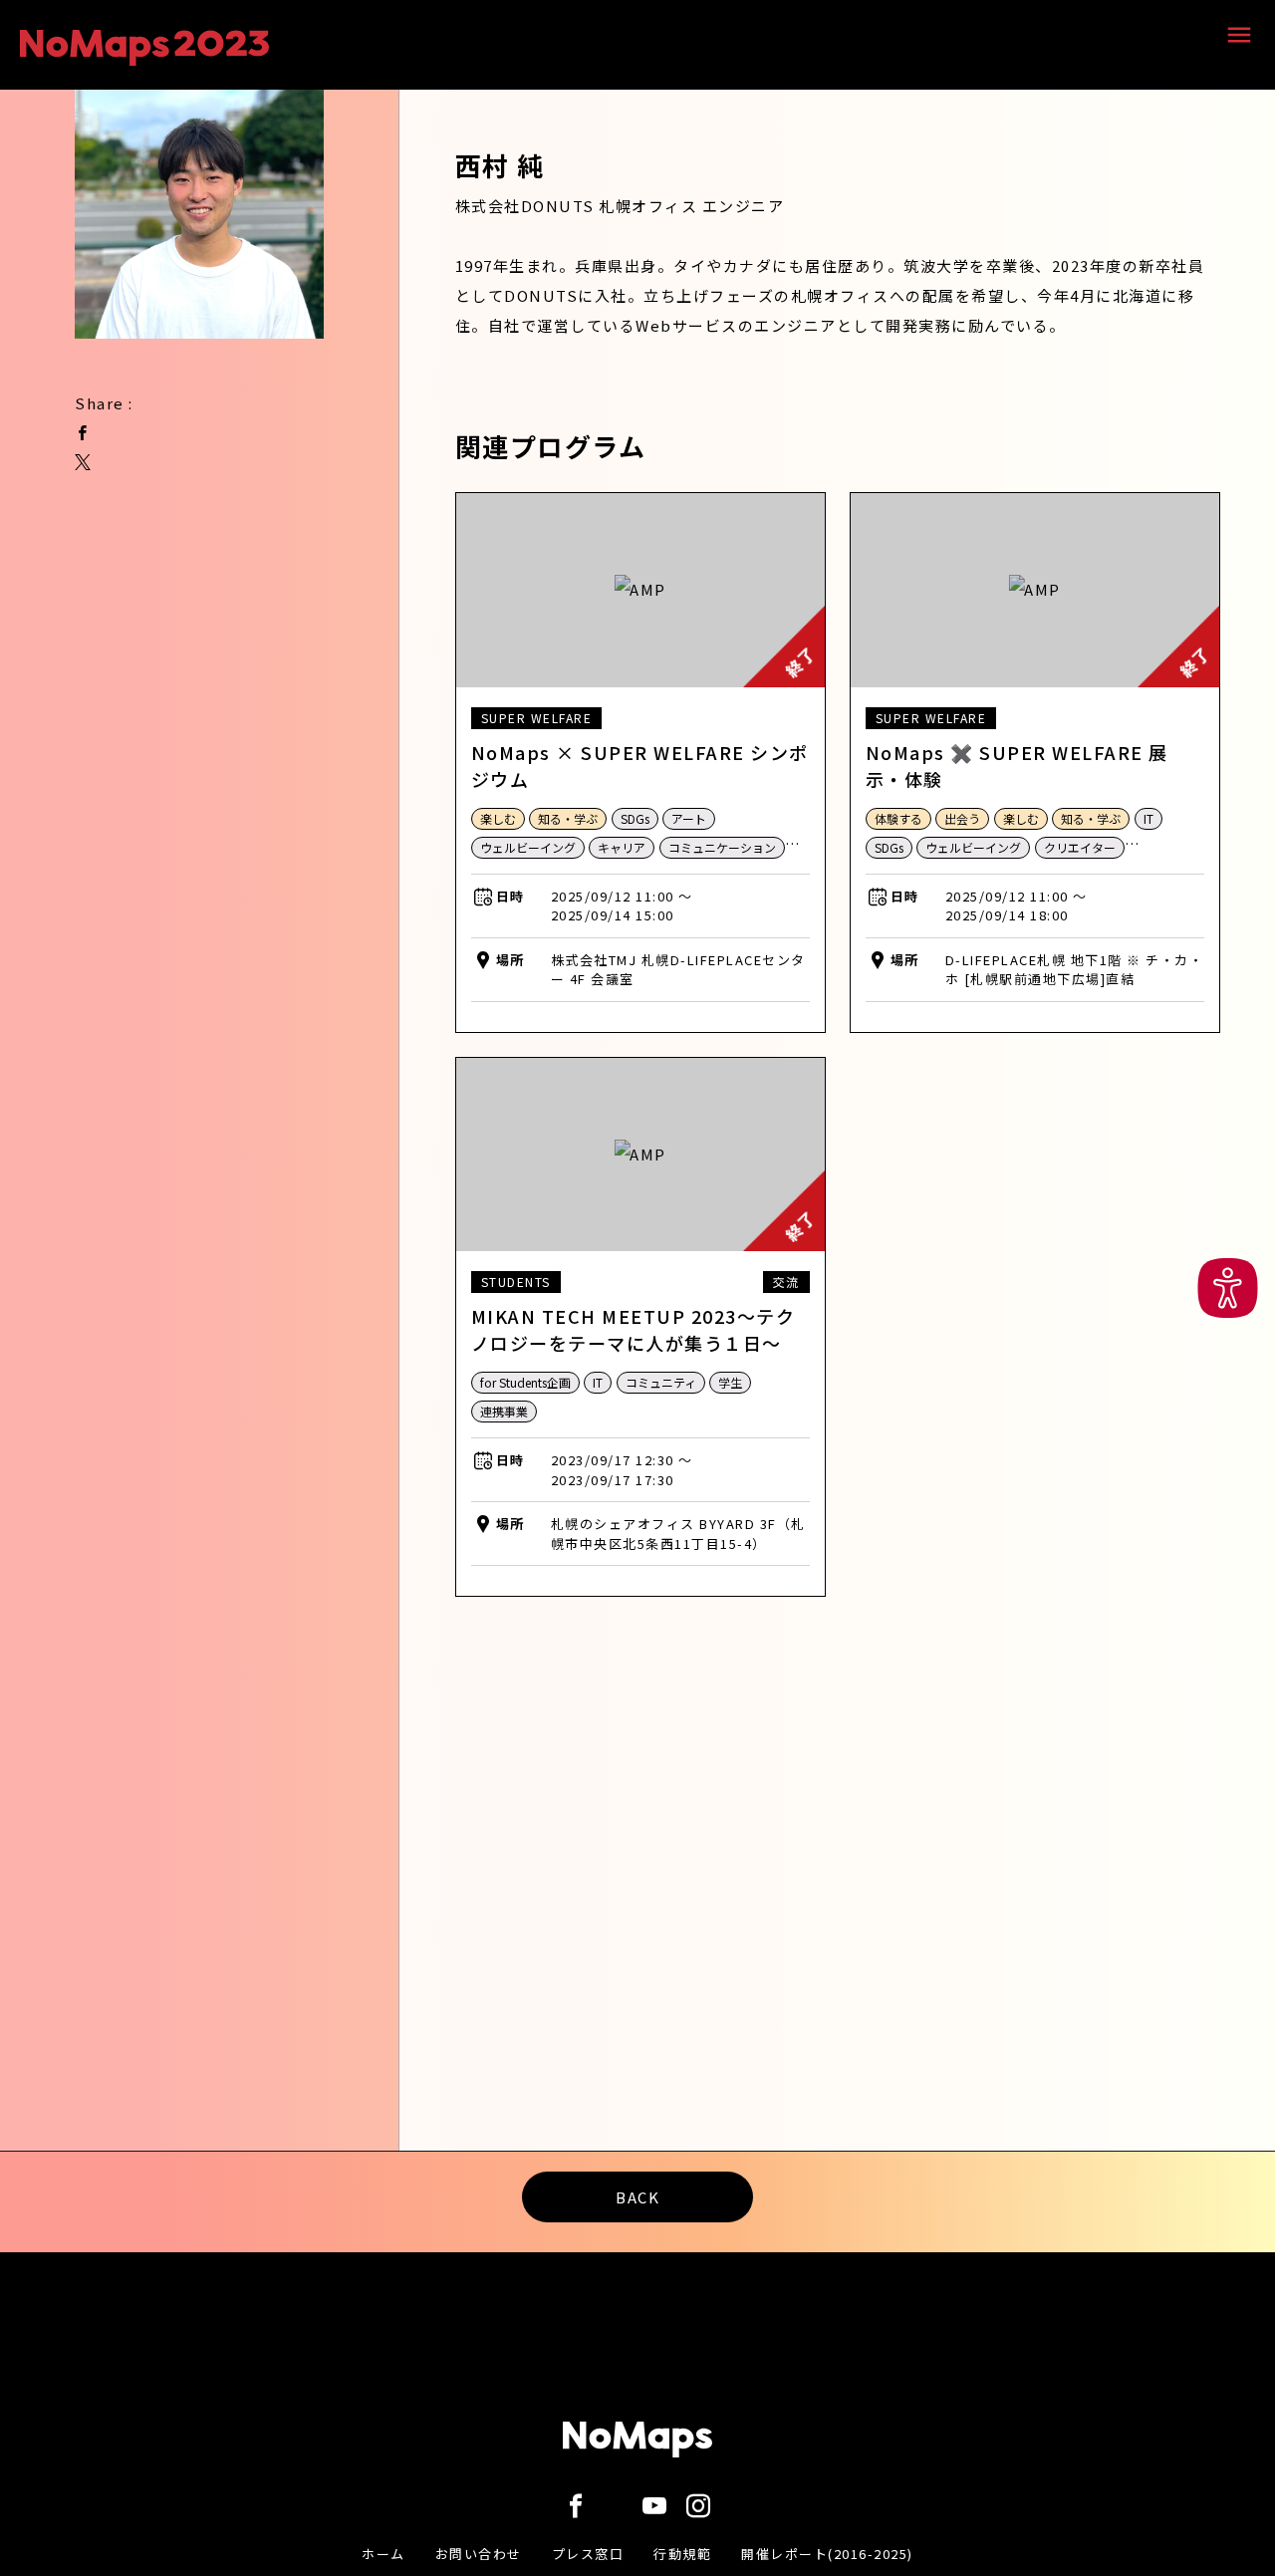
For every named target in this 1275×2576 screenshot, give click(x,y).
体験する (898, 818)
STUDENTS (516, 1282)
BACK (637, 2197)
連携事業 (504, 1411)
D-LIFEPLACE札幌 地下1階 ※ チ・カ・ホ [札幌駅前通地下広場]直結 (1075, 970)
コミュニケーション (722, 847)
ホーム (383, 2554)
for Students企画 (525, 1382)
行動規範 (682, 2554)
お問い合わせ (479, 2554)
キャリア (622, 847)
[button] (1228, 1288)
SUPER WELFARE (537, 718)
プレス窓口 (588, 2554)
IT (1148, 818)
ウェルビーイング (528, 847)
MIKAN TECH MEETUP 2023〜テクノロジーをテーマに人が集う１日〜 (634, 1329)
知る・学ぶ (568, 818)
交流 (786, 1282)
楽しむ (498, 818)
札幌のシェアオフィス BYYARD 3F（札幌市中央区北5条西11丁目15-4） (678, 1534)
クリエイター (1080, 847)
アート (689, 818)
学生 (730, 1382)
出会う (962, 818)
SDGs (635, 818)
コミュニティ (661, 1382)
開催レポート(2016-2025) (827, 2554)
